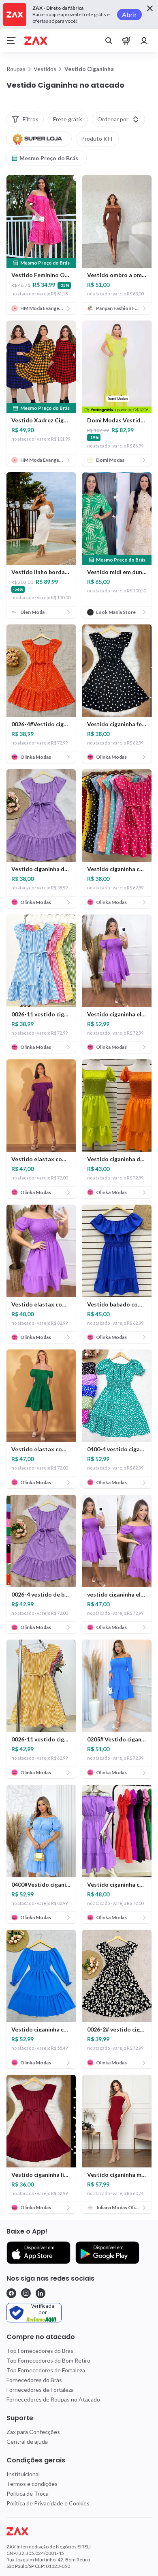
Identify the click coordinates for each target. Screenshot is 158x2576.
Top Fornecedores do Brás (40, 2351)
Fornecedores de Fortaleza (40, 2390)
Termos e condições (32, 2484)
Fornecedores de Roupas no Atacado (53, 2399)
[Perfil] (144, 41)
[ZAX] (36, 41)
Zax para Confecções (33, 2432)
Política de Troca (28, 2493)
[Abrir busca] (109, 41)
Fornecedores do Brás (34, 2380)
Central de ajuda (27, 2441)
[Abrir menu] (11, 41)
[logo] (79, 2531)
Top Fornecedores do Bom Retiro (48, 2360)
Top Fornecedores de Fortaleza (46, 2370)
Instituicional (23, 2474)
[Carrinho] (126, 41)
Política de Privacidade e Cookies (48, 2503)
